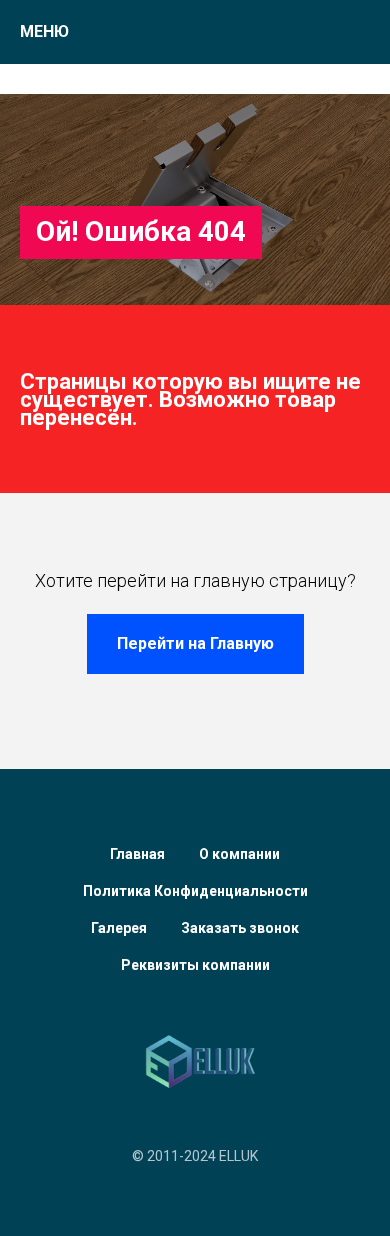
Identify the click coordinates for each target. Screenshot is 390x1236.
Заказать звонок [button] (240, 928)
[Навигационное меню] (356, 32)
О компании (239, 854)
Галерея (119, 928)
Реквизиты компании (195, 965)
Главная (137, 854)
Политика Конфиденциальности (195, 891)
